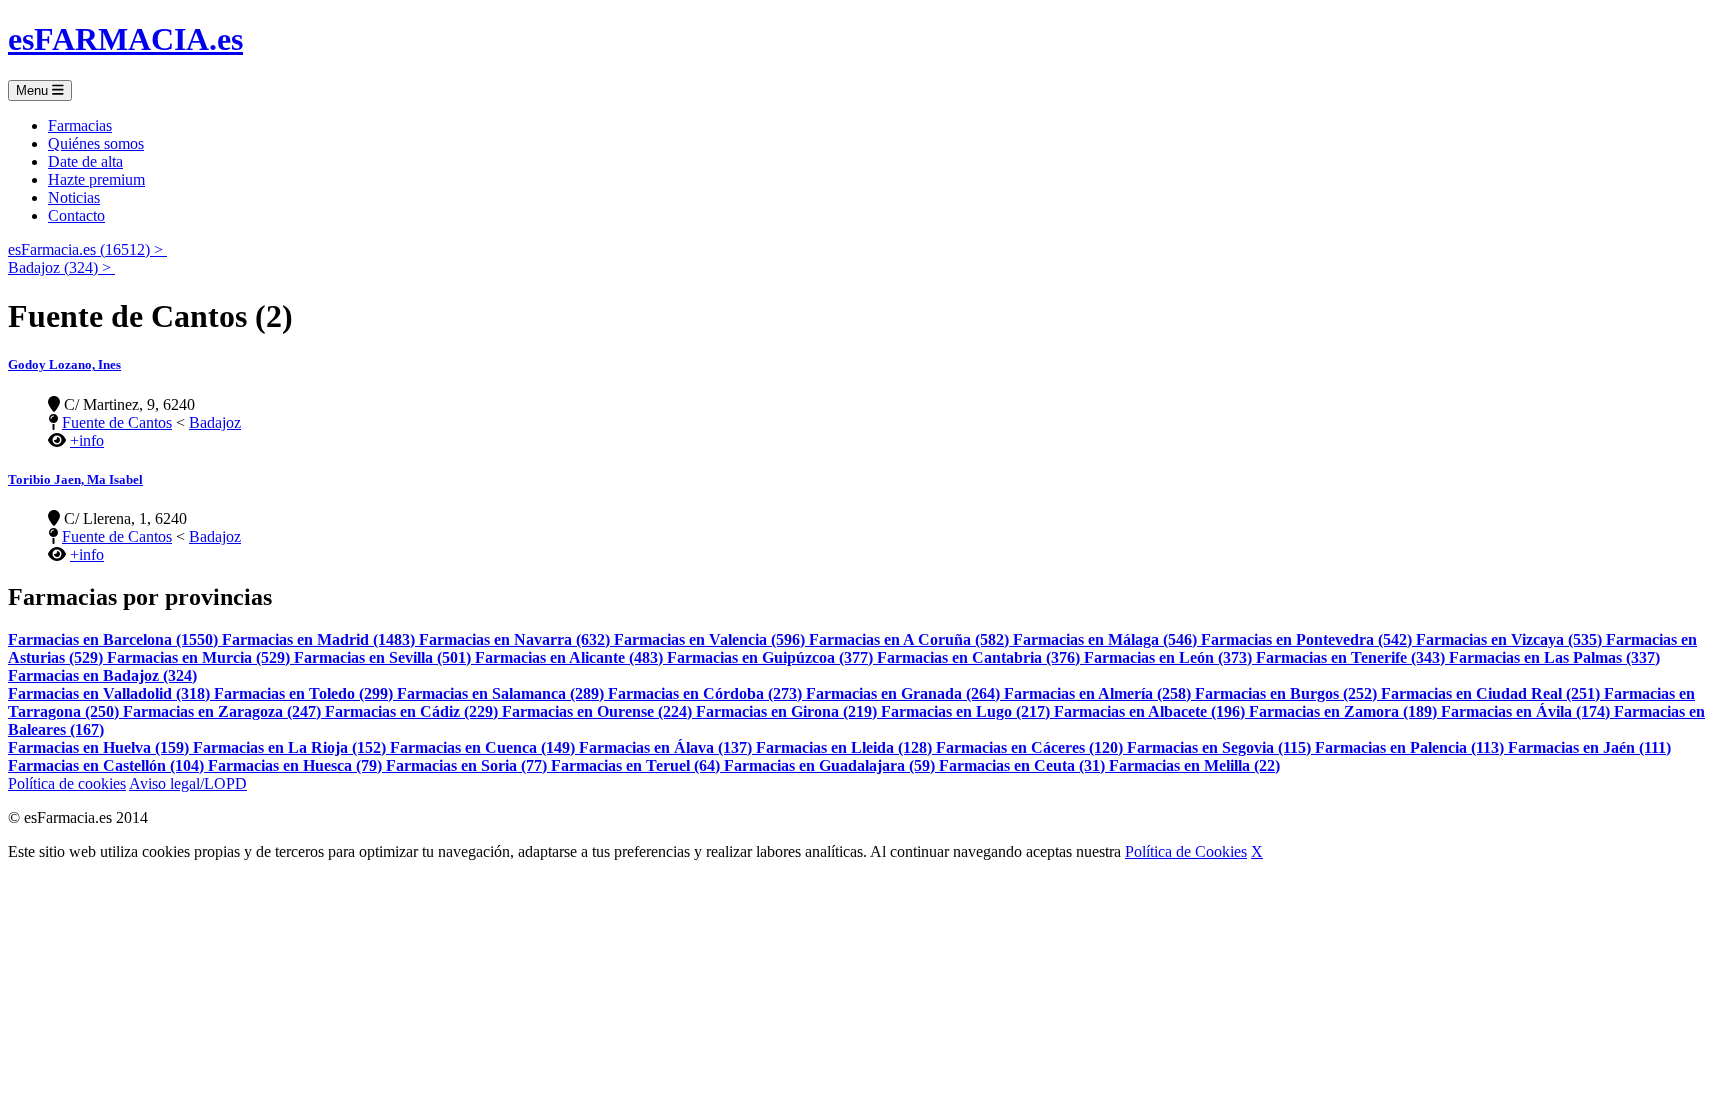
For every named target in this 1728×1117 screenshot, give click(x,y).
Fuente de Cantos (117, 422)
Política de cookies (67, 783)
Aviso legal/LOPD (188, 783)
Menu (34, 90)
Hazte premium (96, 179)
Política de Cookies (1186, 851)
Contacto (76, 215)
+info (87, 440)
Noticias (74, 197)
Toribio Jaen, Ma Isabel (75, 479)
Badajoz (215, 422)
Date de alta (85, 161)
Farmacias (80, 125)
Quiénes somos (96, 143)
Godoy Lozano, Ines (64, 364)
